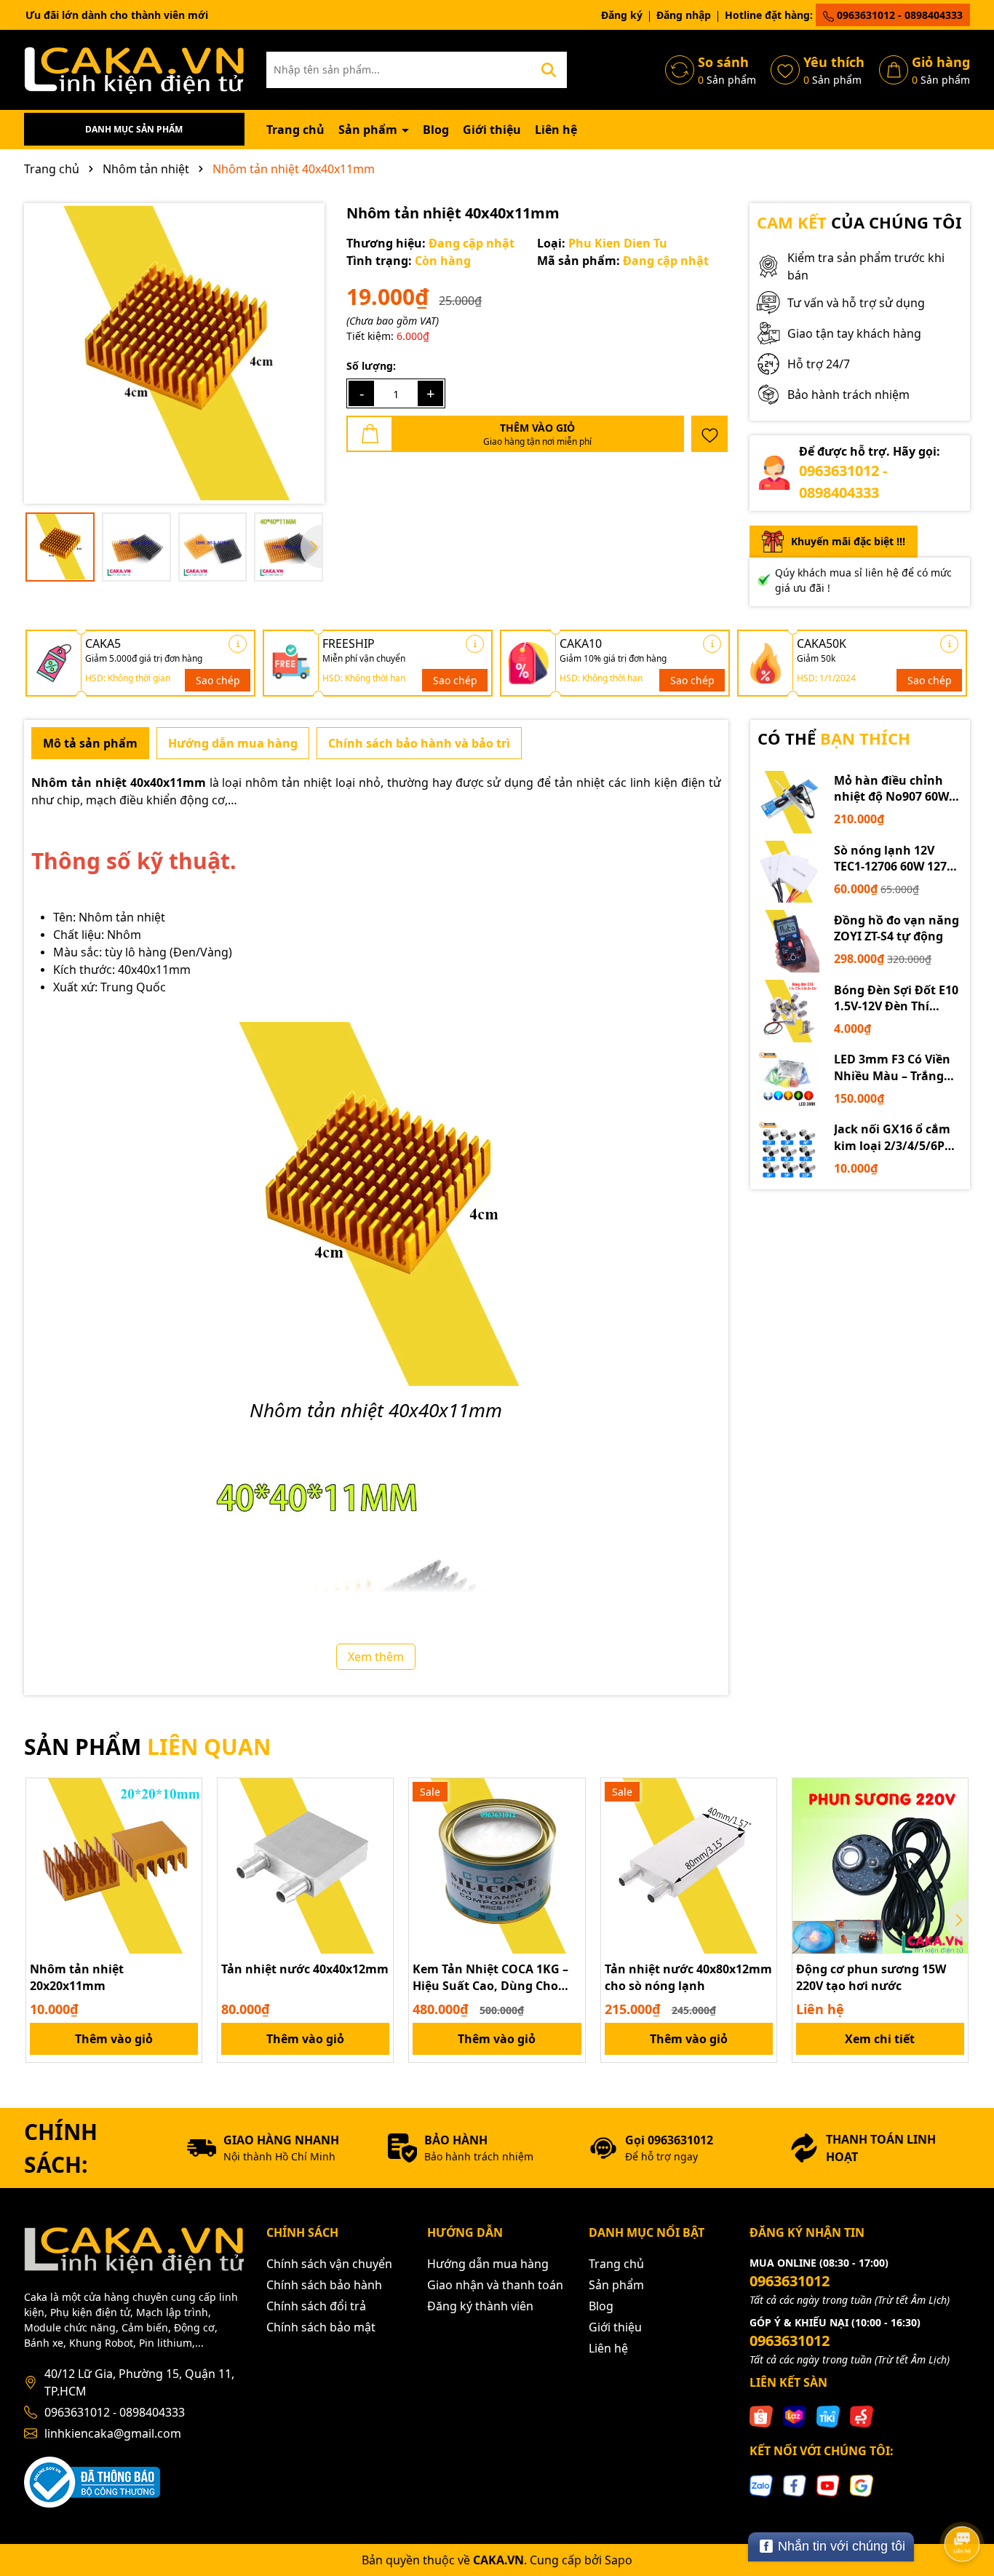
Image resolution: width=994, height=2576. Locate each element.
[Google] (862, 2484)
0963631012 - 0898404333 (898, 15)
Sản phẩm (369, 130)
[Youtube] (828, 2484)
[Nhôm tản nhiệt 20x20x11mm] (114, 1866)
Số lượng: (371, 366)
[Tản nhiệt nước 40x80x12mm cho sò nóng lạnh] (689, 1866)
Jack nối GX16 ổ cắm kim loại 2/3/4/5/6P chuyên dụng (892, 1137)
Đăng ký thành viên (480, 2306)
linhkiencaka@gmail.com (113, 2433)
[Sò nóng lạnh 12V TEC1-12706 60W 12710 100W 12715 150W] (789, 872)
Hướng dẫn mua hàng (488, 2264)
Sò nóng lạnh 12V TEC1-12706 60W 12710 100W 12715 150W (897, 859)
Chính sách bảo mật (321, 2327)
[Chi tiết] (238, 644)
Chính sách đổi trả (316, 2306)
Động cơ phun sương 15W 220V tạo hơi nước (871, 1977)
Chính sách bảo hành (324, 2285)
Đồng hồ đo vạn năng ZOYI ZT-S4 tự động (896, 928)
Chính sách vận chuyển (329, 2264)
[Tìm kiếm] (549, 70)
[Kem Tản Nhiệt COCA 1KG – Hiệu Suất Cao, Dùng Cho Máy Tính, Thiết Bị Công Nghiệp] (497, 1866)
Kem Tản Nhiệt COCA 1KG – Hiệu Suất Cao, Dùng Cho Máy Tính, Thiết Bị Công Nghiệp (490, 1977)
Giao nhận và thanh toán (495, 2285)
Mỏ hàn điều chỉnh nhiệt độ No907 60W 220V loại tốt (891, 789)
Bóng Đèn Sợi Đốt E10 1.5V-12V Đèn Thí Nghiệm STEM (896, 998)
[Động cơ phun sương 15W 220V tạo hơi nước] (880, 1866)
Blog (436, 130)
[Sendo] (862, 2416)
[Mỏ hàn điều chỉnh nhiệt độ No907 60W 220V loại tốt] (789, 802)
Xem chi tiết (880, 2039)
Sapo (619, 2560)
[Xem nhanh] (186, 1845)
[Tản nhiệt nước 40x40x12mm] (305, 1866)
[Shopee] (761, 2416)
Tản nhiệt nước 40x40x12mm (305, 1969)
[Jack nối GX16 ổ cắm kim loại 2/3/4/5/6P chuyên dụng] (789, 1151)
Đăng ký (622, 15)
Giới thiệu (492, 130)
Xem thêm (376, 1657)
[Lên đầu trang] (963, 2503)
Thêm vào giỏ (114, 2039)
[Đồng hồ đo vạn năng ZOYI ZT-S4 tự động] (789, 941)
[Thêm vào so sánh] (186, 1820)
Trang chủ (295, 130)
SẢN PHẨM (147, 1747)
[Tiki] (828, 2416)
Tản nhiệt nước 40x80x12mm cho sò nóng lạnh (688, 1977)
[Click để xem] (174, 353)
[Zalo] (761, 2484)
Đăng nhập (684, 15)
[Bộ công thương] (92, 2481)
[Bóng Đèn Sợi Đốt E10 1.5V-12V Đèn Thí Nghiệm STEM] (789, 1011)
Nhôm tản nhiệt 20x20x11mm (77, 1977)
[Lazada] (795, 2416)
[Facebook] (795, 2484)
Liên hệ (556, 130)
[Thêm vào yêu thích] (709, 434)
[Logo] (134, 69)
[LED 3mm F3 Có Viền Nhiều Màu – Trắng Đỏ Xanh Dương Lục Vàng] (789, 1081)
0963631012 (790, 2281)
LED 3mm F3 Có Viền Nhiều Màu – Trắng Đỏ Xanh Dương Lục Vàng (892, 1067)
